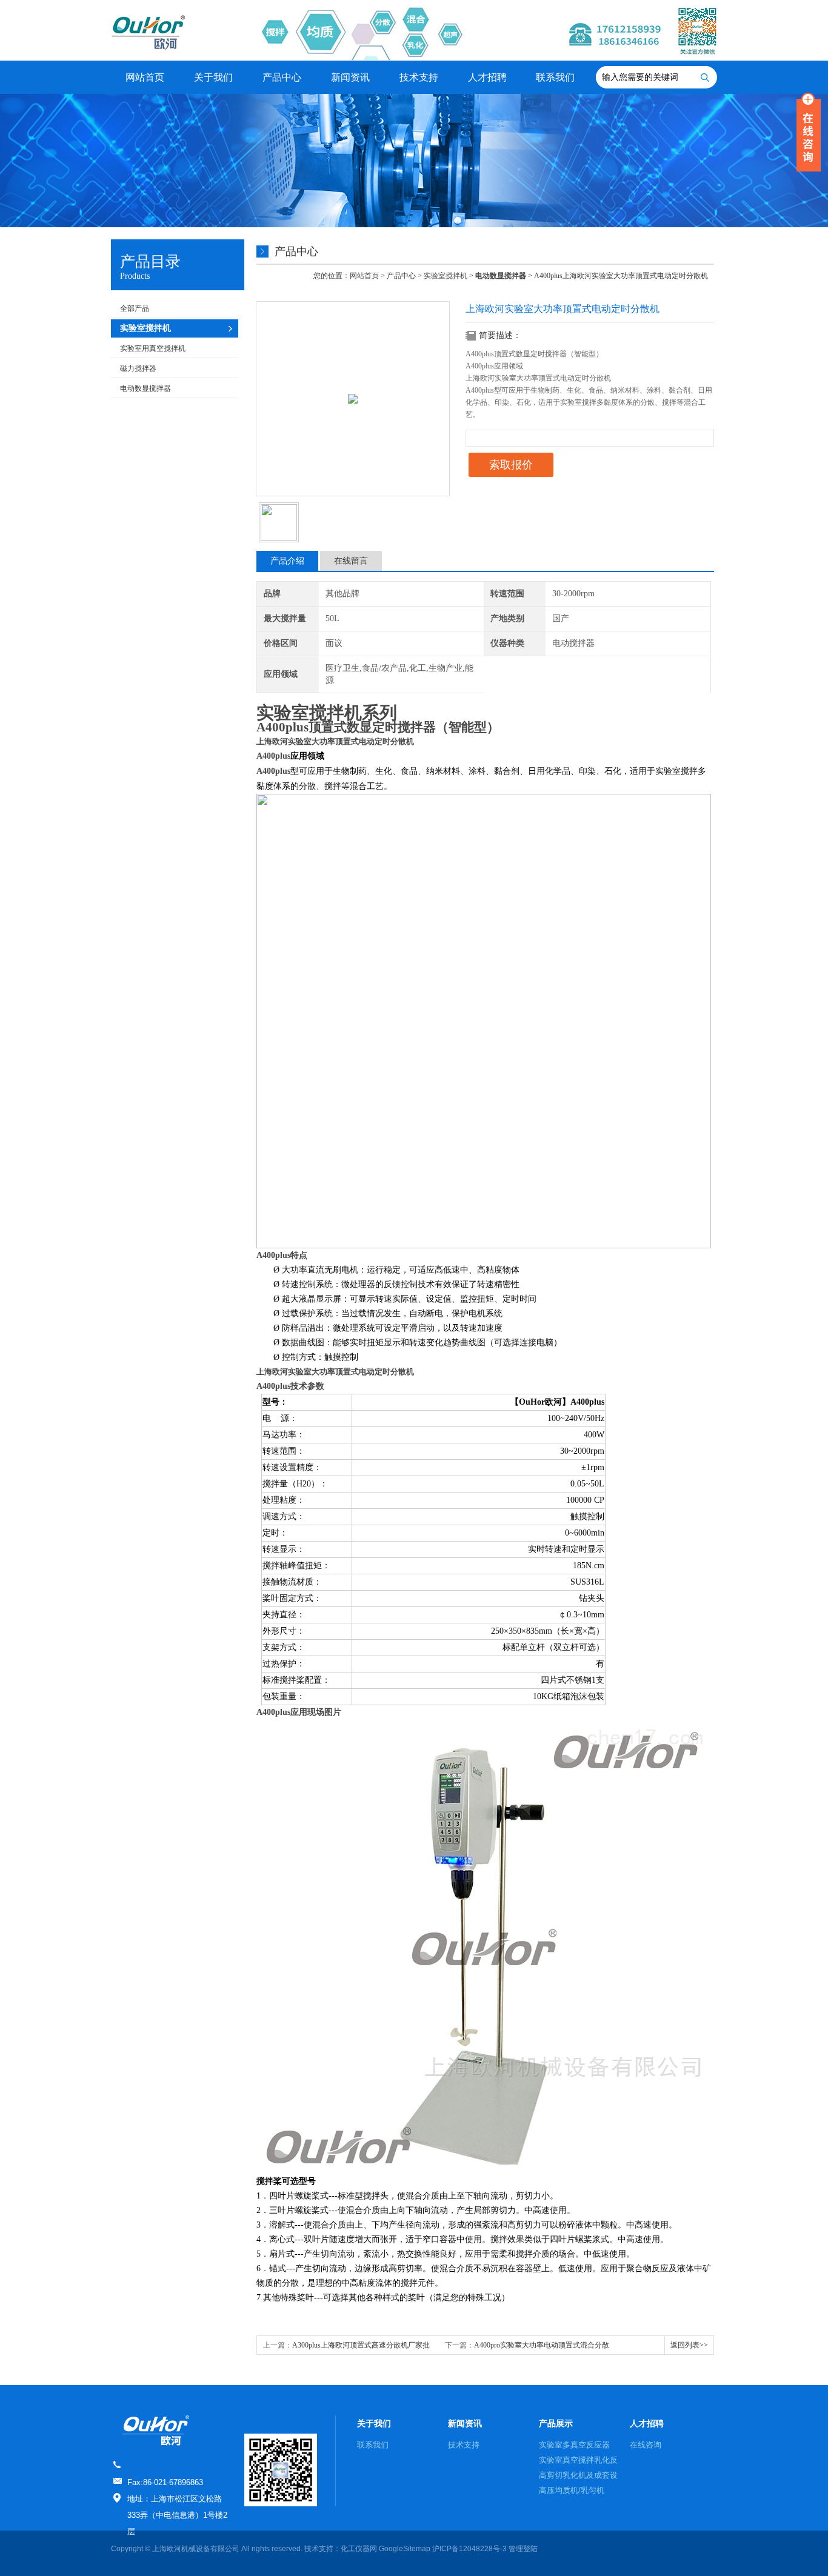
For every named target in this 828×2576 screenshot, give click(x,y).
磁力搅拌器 (138, 368)
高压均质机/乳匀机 (572, 2490)
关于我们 (213, 77)
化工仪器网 (359, 2549)
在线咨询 (646, 2445)
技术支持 (419, 77)
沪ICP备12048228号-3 (469, 2549)
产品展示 (556, 2423)
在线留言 (351, 561)
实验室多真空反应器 (574, 2445)
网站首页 (145, 77)
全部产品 (135, 308)
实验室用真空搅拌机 (153, 348)
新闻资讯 (350, 77)
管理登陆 (523, 2549)
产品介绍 (287, 561)
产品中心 (282, 77)
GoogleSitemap (405, 2549)
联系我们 (555, 77)
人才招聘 (487, 77)
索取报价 (511, 465)
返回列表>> (689, 2345)
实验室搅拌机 (446, 276)
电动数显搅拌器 (145, 388)
